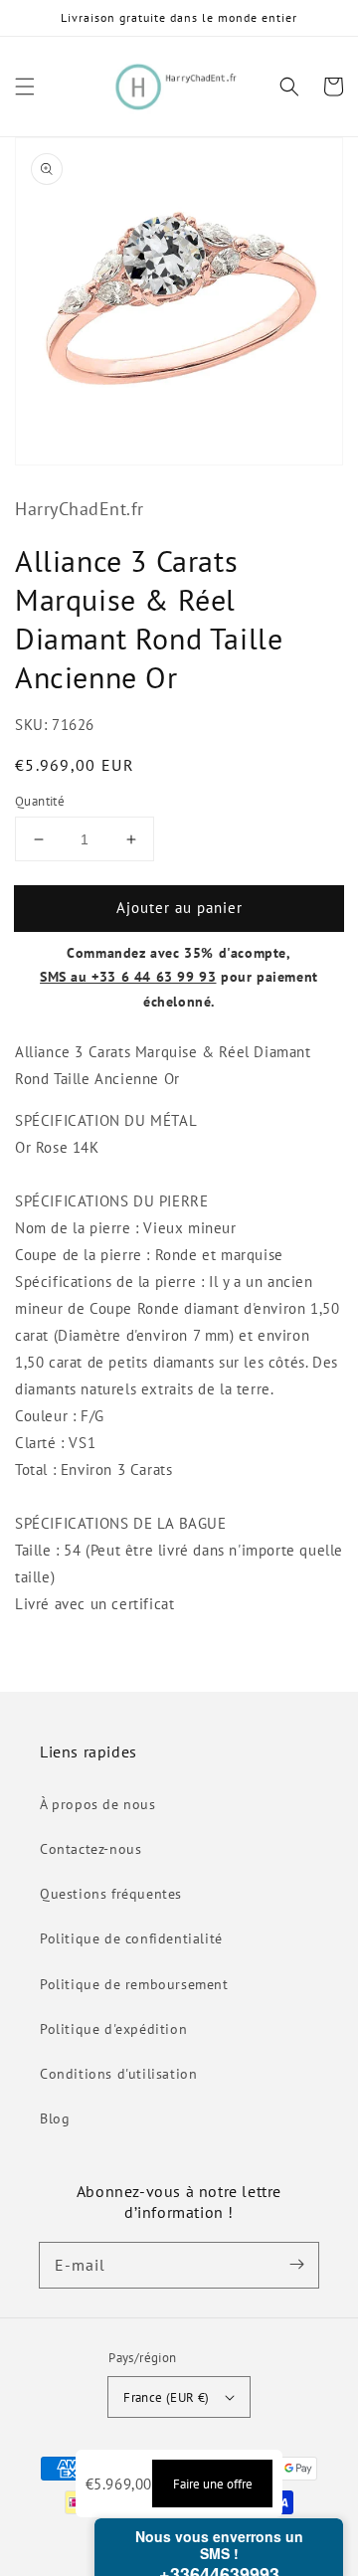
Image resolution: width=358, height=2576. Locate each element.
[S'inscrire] (296, 2265)
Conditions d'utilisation (118, 2074)
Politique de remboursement (134, 1984)
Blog (55, 2118)
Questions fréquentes (111, 1894)
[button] (25, 87)
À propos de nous (98, 1804)
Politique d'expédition (113, 2029)
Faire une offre (213, 2484)
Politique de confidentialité (131, 1938)
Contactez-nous (90, 1849)
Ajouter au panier (179, 908)
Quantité (40, 801)
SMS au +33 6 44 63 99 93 (128, 977)
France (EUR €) (167, 2397)
